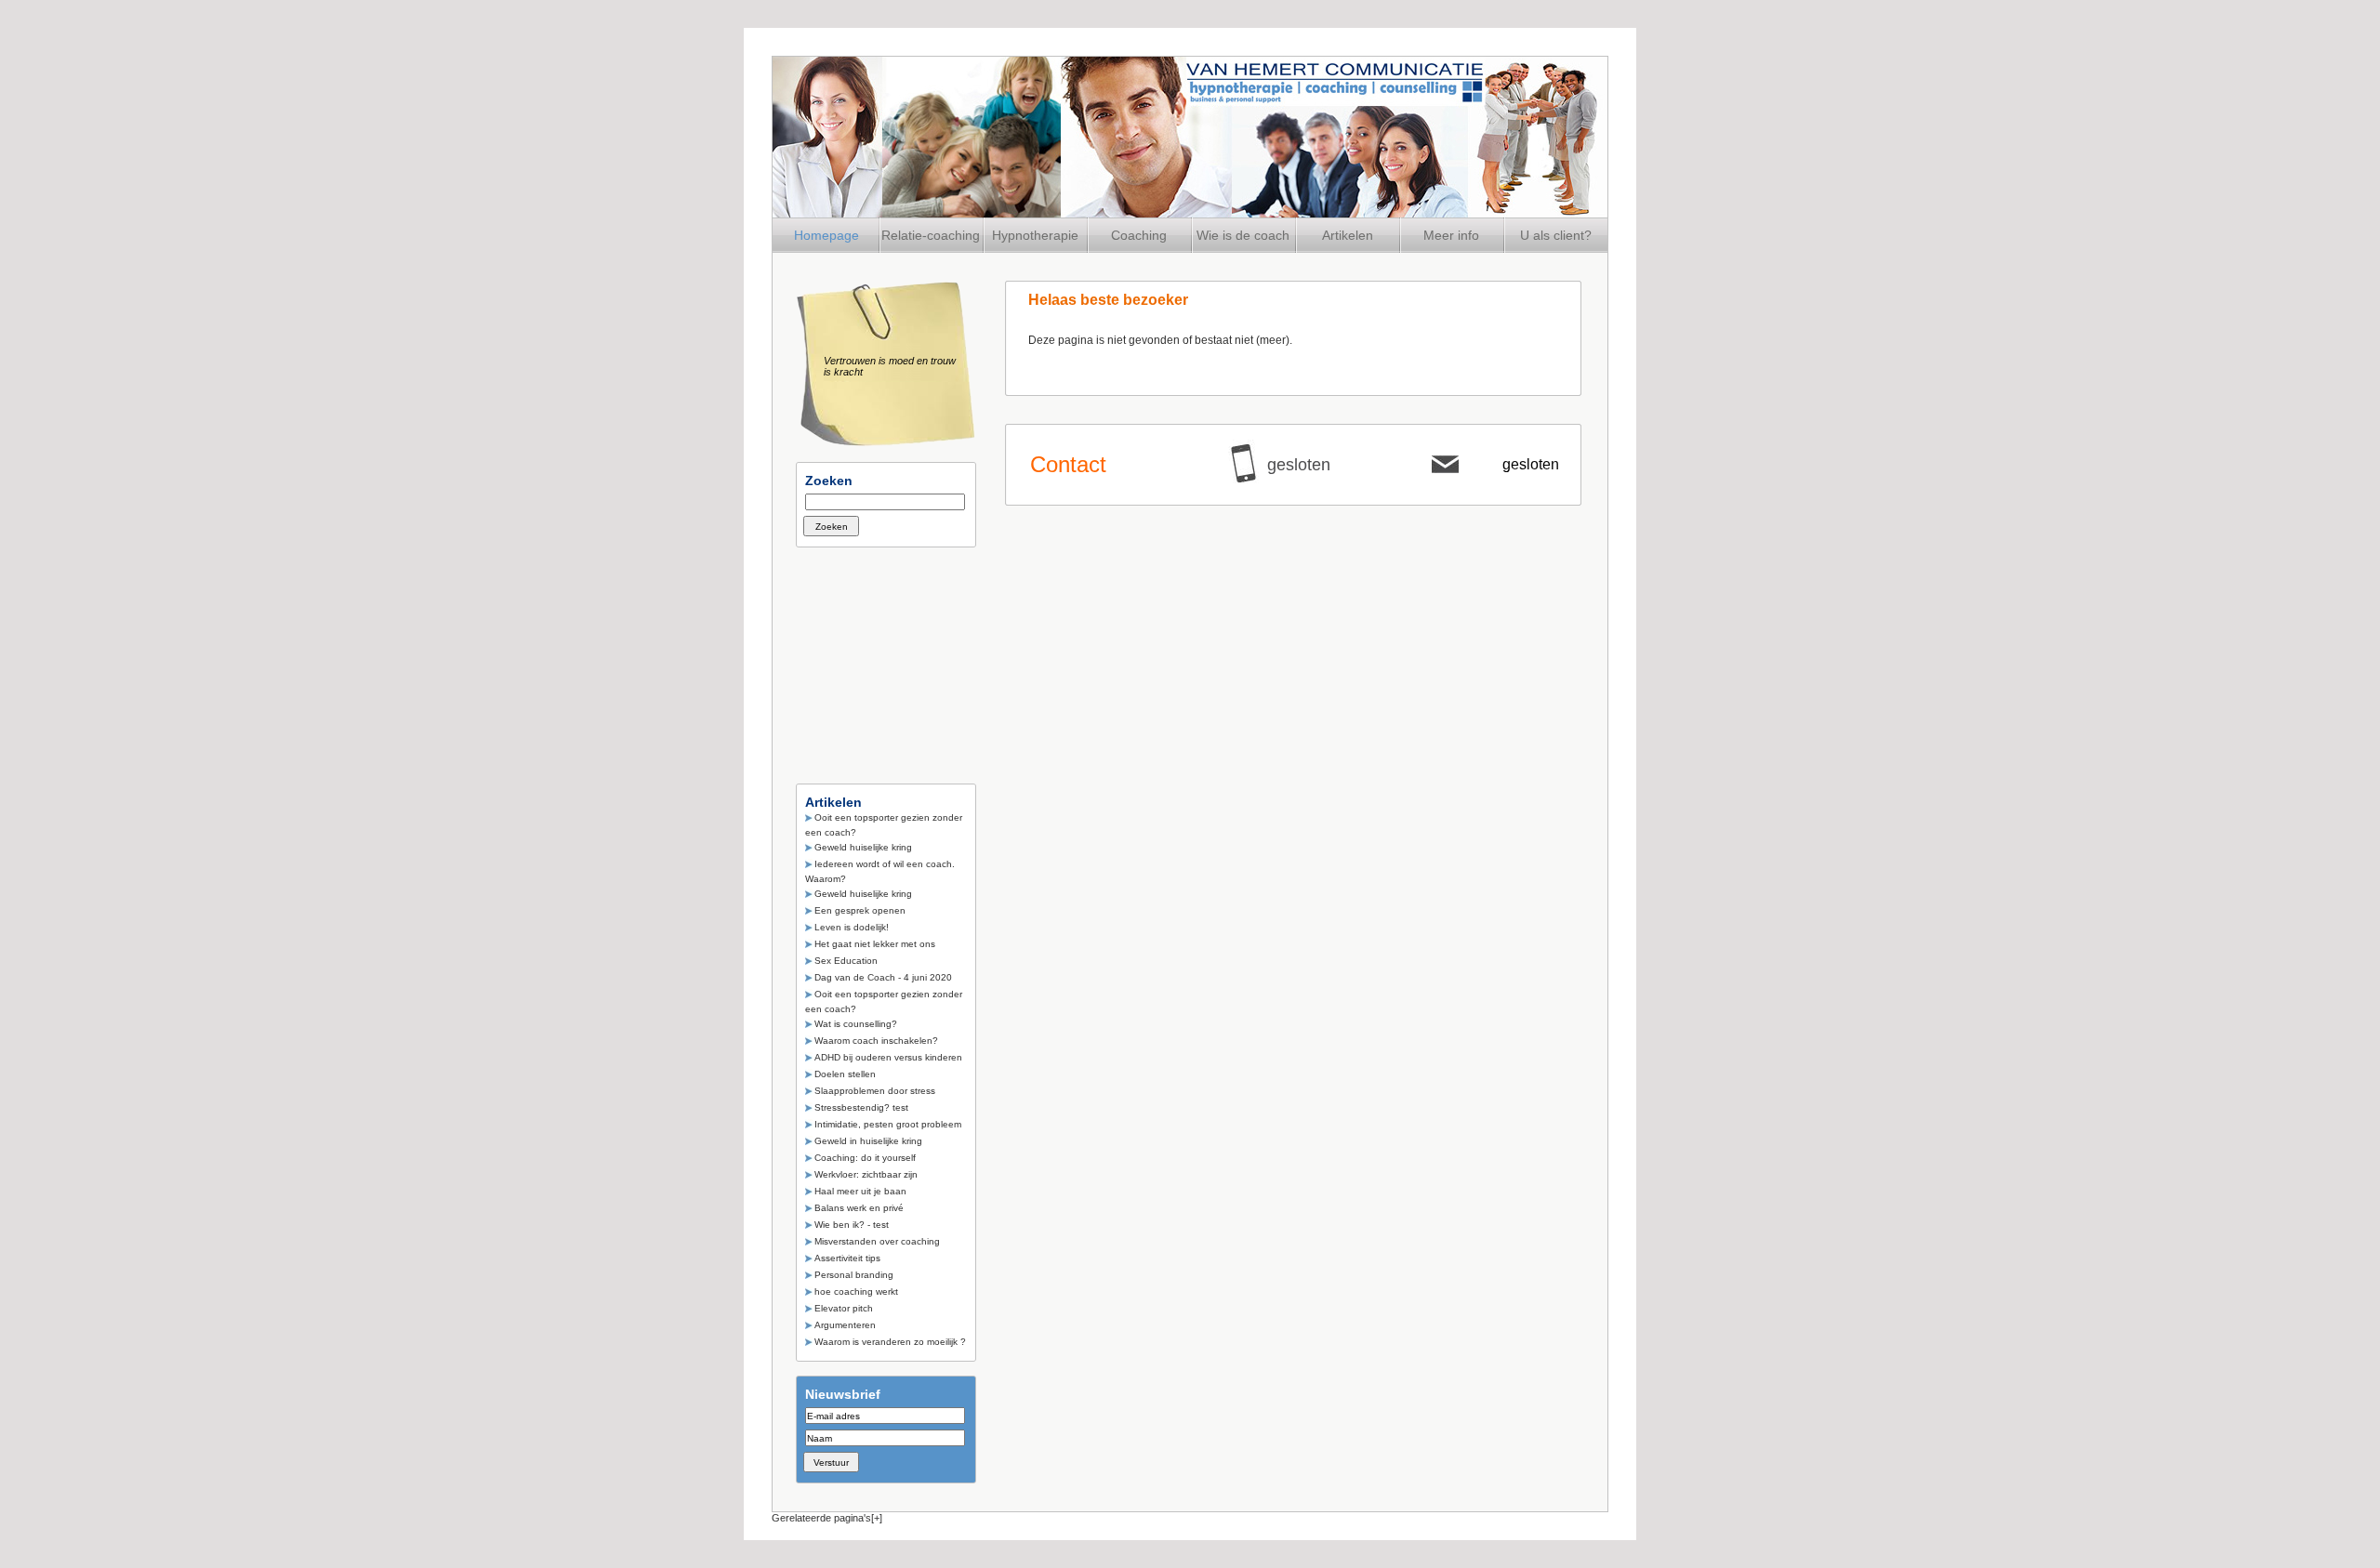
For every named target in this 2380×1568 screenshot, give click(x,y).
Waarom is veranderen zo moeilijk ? (890, 1342)
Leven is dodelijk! (852, 927)
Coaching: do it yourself (865, 1158)
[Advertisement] (889, 660)
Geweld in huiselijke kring (868, 1141)
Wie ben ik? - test (852, 1225)
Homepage (826, 235)
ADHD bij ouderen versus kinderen (888, 1057)
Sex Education (846, 961)
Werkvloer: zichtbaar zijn (866, 1174)
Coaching (1139, 235)
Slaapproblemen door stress (875, 1091)
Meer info (1451, 235)
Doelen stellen (845, 1074)
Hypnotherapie (1035, 235)
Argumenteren (845, 1325)
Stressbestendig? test (861, 1107)
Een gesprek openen (860, 910)
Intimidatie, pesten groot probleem (888, 1124)
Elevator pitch (844, 1308)
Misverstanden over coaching (877, 1241)
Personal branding (854, 1275)
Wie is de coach (1243, 235)
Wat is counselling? (856, 1024)
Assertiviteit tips (847, 1258)
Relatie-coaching (931, 235)
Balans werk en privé (859, 1208)
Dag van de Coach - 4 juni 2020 (883, 977)
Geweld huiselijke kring (863, 847)
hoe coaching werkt (856, 1291)
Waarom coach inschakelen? (876, 1041)
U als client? (1556, 235)
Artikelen (1348, 235)
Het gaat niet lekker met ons (875, 944)
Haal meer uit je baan (860, 1191)
